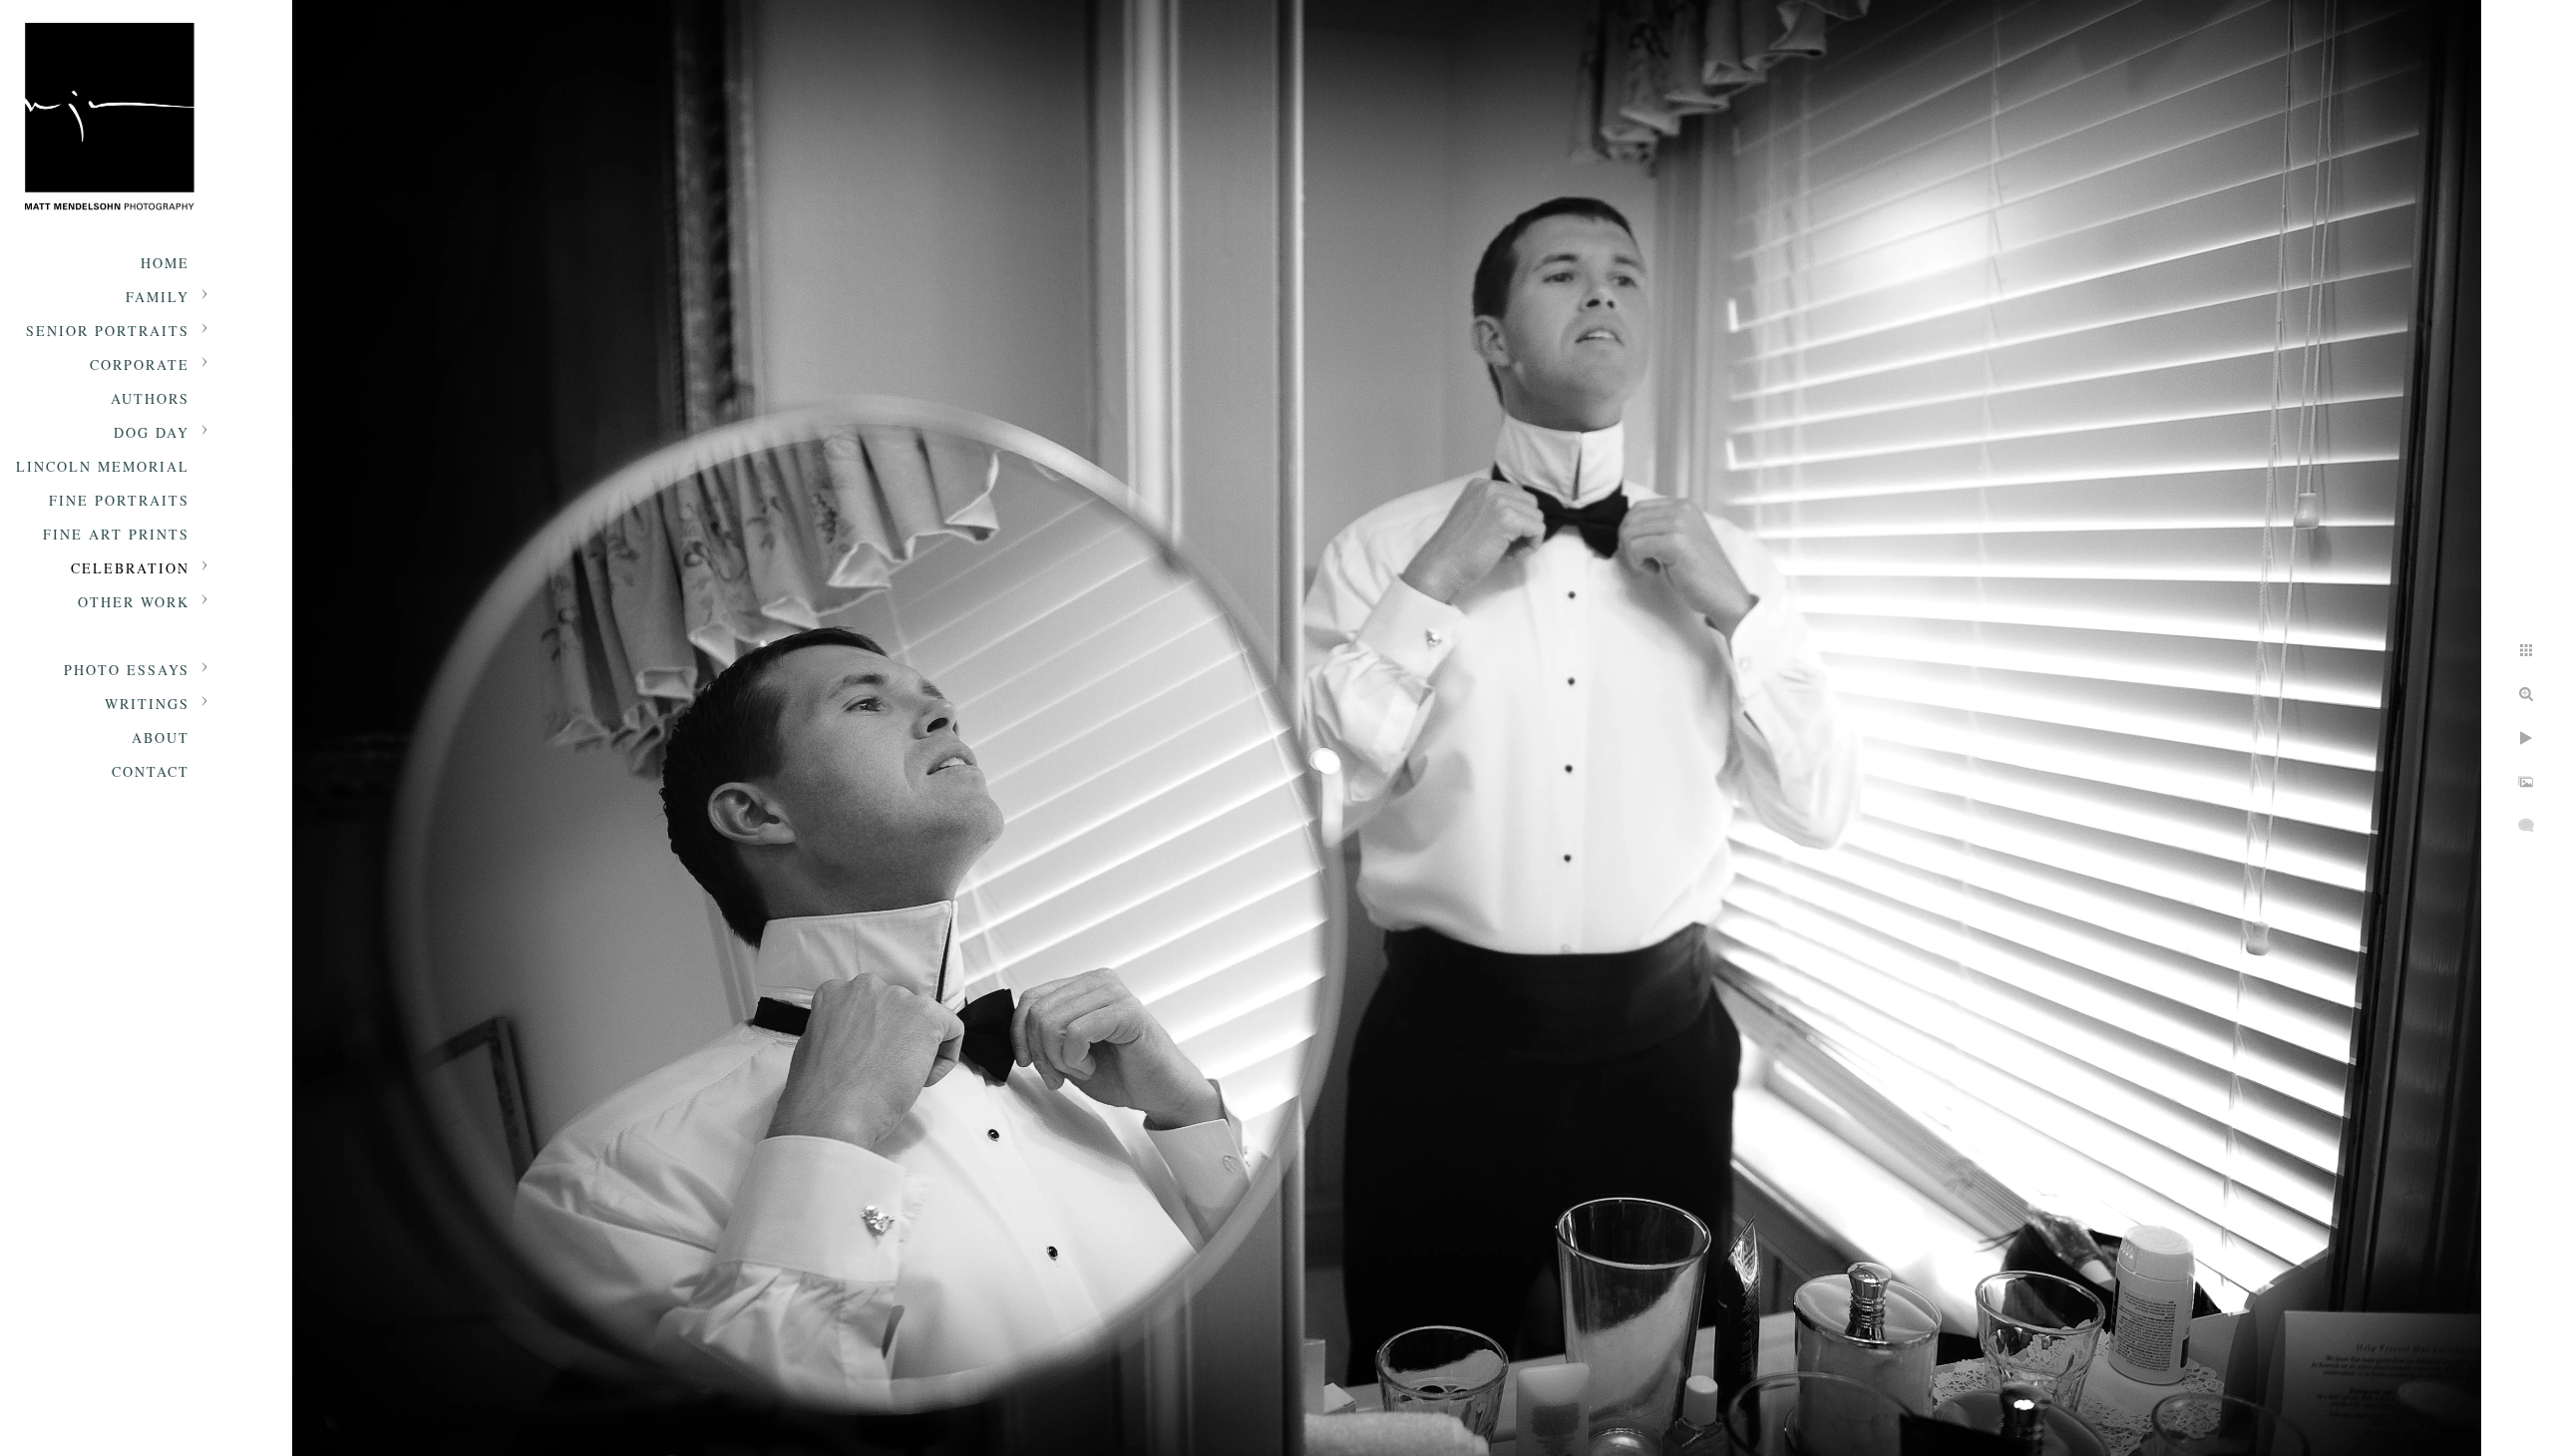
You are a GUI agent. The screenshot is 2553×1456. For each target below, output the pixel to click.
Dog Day (152, 432)
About (161, 737)
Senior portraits (108, 331)
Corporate (140, 364)
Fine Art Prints (116, 534)
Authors (150, 398)
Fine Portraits (119, 500)
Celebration (130, 568)
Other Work (134, 602)
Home (165, 263)
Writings (147, 704)
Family (158, 297)
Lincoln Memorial (103, 466)
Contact (151, 771)
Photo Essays (127, 670)
